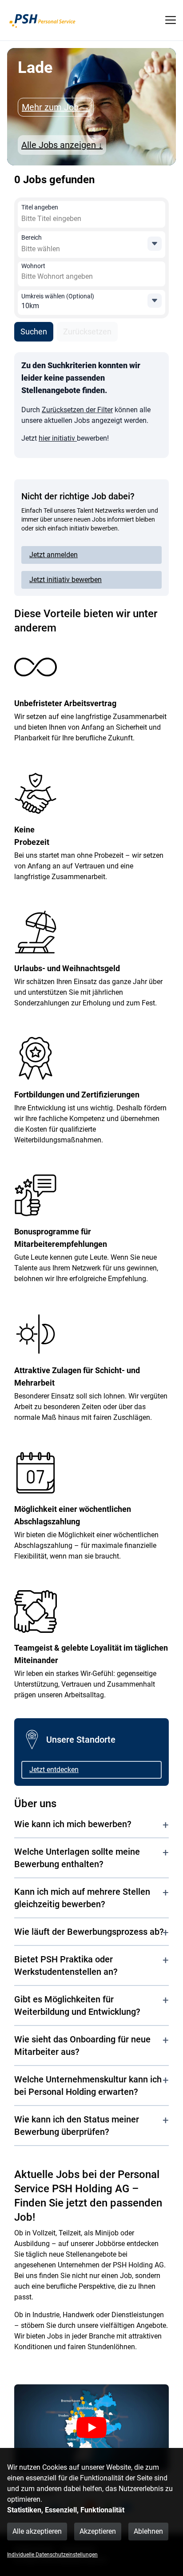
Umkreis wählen (58, 296)
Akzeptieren (98, 2531)
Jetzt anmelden (54, 555)
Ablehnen (148, 2531)
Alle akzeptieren (37, 2531)
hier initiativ (58, 438)
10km (30, 306)
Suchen (34, 332)
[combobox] (86, 219)
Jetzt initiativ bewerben (66, 580)
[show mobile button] (171, 20)
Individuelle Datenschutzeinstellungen (52, 2555)
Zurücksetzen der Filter (77, 410)
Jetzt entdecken (54, 1770)
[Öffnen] (155, 244)
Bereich (32, 237)
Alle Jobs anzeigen (62, 145)
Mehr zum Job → (56, 107)
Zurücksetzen (87, 332)
